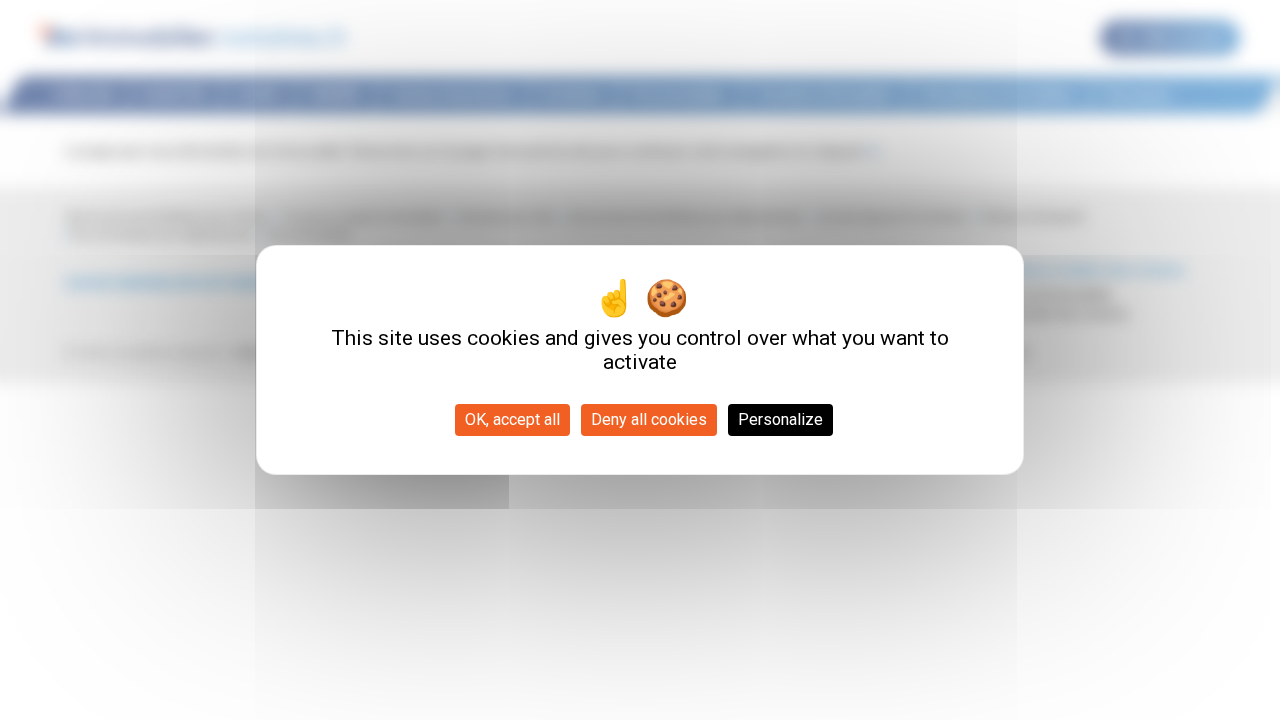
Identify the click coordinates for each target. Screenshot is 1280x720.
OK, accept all (512, 419)
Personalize (780, 419)
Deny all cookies (649, 419)
